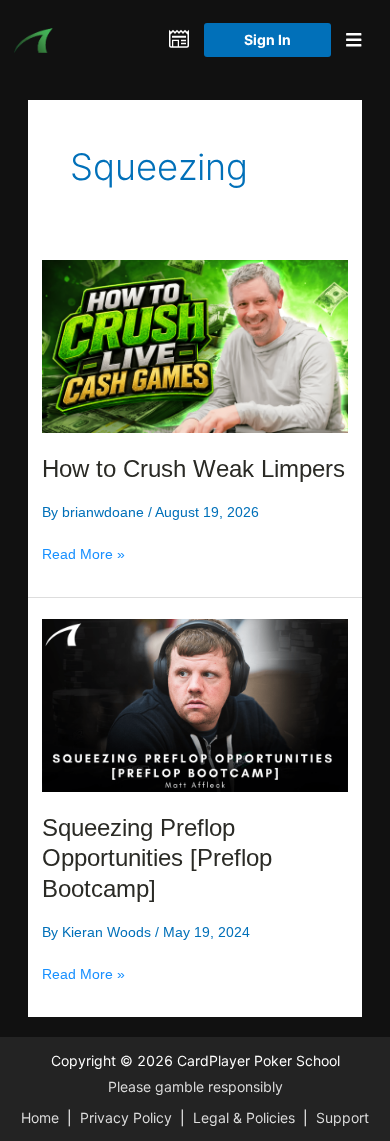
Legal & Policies (244, 1117)
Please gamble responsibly (195, 1086)
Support (342, 1117)
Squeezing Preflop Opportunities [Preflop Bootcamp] (157, 859)
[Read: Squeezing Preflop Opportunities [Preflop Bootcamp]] (195, 704)
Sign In (267, 39)
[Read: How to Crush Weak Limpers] (195, 345)
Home (40, 1117)
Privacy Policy (126, 1117)
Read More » (83, 555)
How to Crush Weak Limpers (193, 469)
